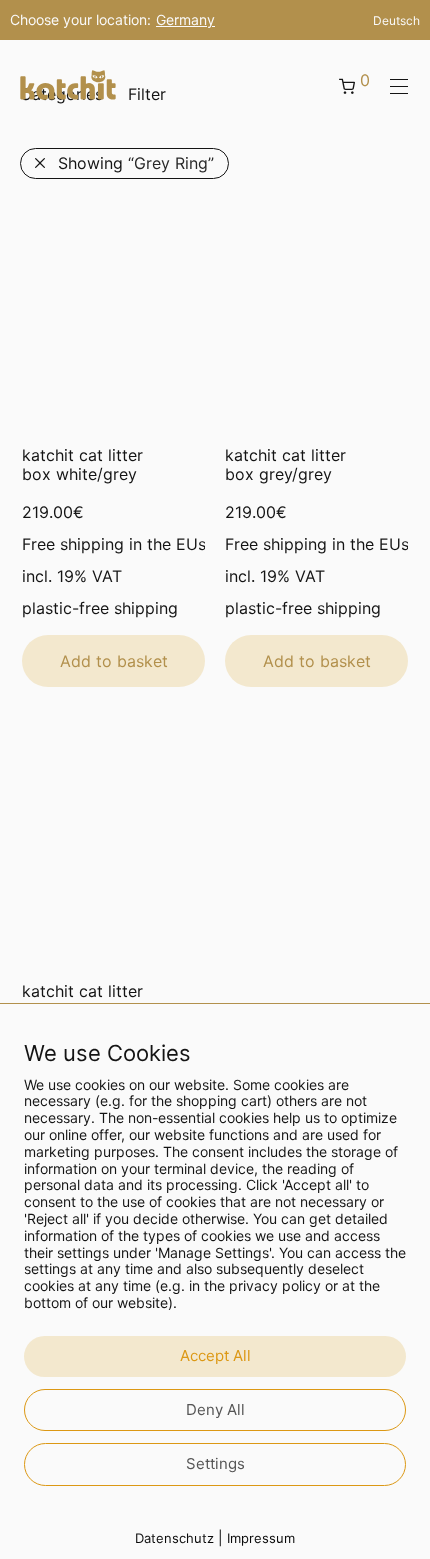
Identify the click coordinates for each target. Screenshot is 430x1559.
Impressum (261, 1538)
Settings (215, 1463)
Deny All (215, 1409)
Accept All (215, 1355)
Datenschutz (174, 1538)
